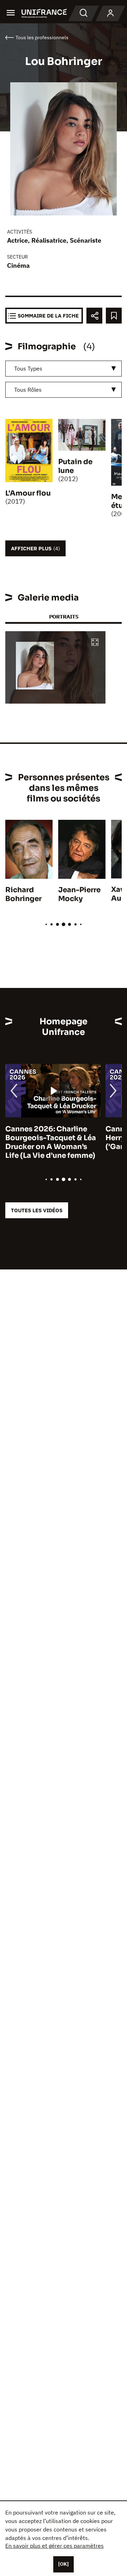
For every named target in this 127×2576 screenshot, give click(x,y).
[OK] (64, 2564)
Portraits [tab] (64, 617)
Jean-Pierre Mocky (79, 894)
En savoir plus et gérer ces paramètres (55, 2546)
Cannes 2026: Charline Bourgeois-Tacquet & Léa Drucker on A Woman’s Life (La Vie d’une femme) (51, 1142)
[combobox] (64, 369)
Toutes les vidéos (37, 1210)
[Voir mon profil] (110, 13)
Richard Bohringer (23, 894)
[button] (95, 643)
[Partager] (94, 316)
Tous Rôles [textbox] (28, 390)
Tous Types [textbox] (28, 368)
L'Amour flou (28, 493)
